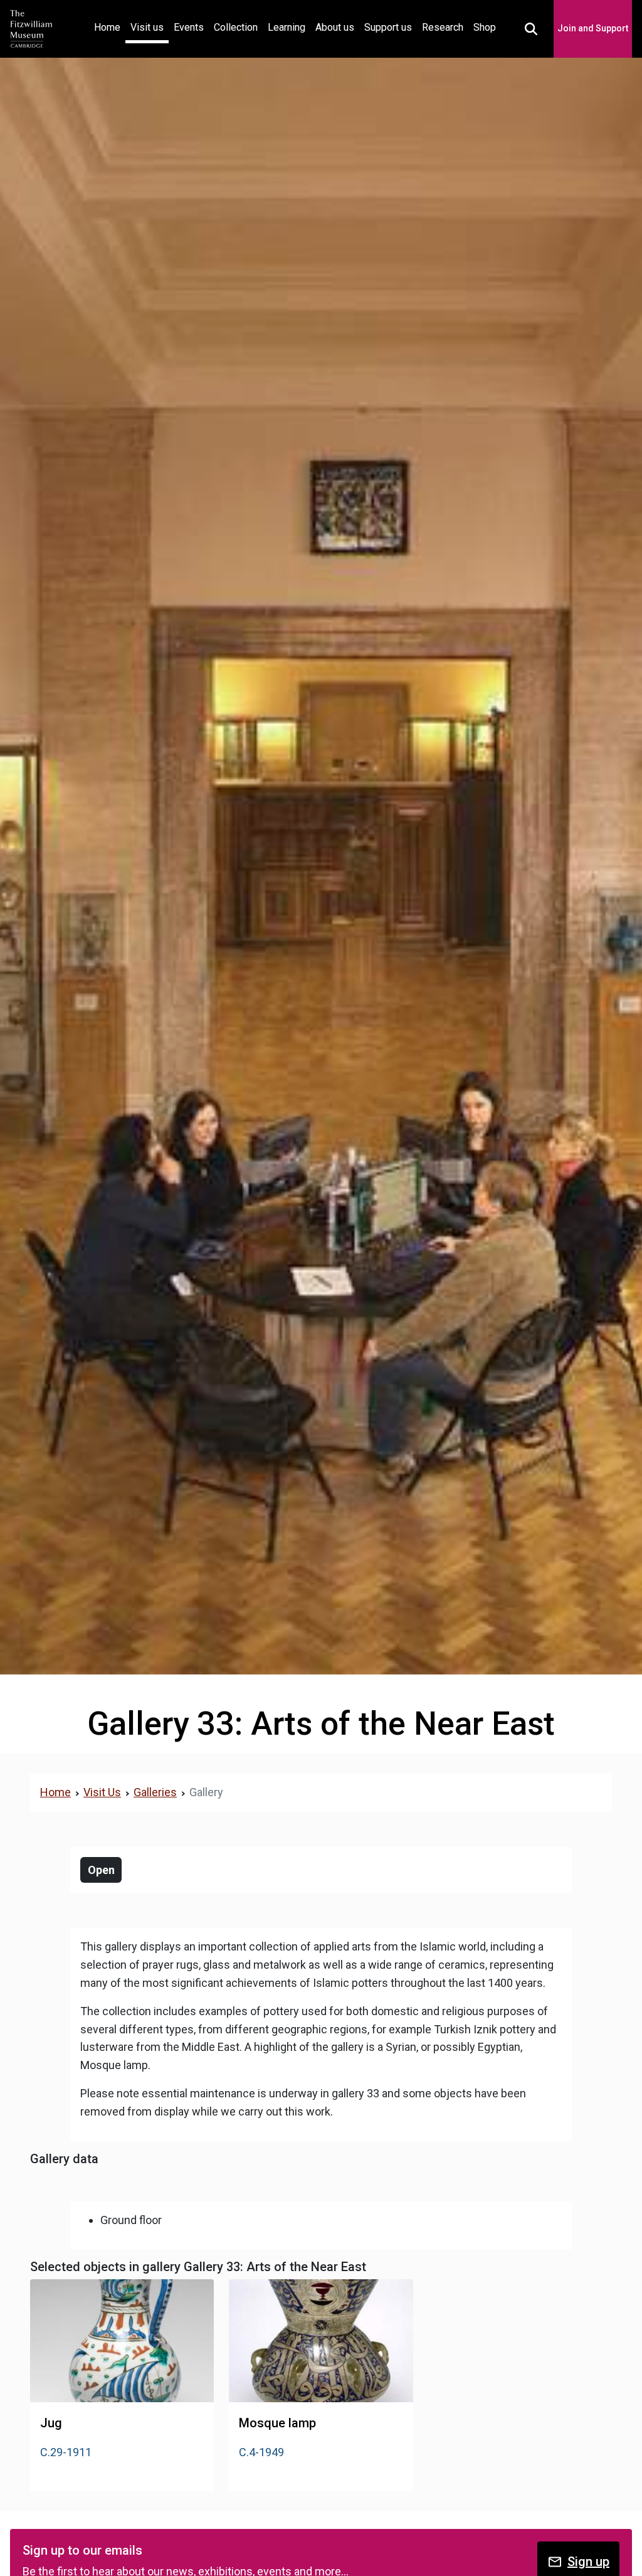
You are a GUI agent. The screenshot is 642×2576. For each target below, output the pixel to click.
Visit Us (102, 1792)
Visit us (147, 27)
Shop (485, 27)
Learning (287, 27)
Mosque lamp (277, 2423)
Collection (236, 27)
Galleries (155, 1792)
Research (443, 27)
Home (110, 27)
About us (335, 27)
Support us (388, 27)
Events (189, 27)
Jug (51, 2423)
